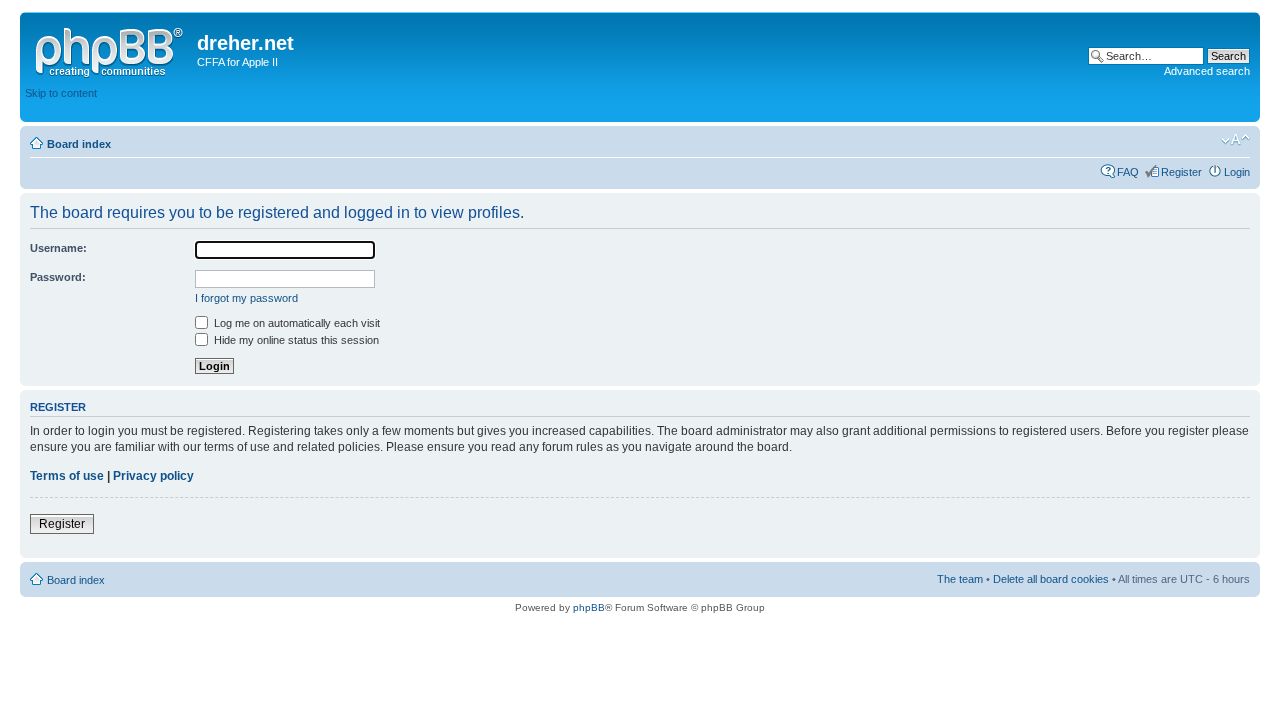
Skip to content (61, 93)
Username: (58, 248)
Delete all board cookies (1051, 579)
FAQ (1128, 172)
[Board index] (111, 49)
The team (960, 579)
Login (1237, 172)
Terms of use (67, 476)
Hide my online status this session (295, 340)
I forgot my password (246, 298)
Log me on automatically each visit (295, 323)
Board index (79, 144)
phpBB (589, 607)
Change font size (1235, 140)
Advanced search (1207, 71)
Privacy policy (153, 476)
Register (1181, 172)
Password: (58, 277)
